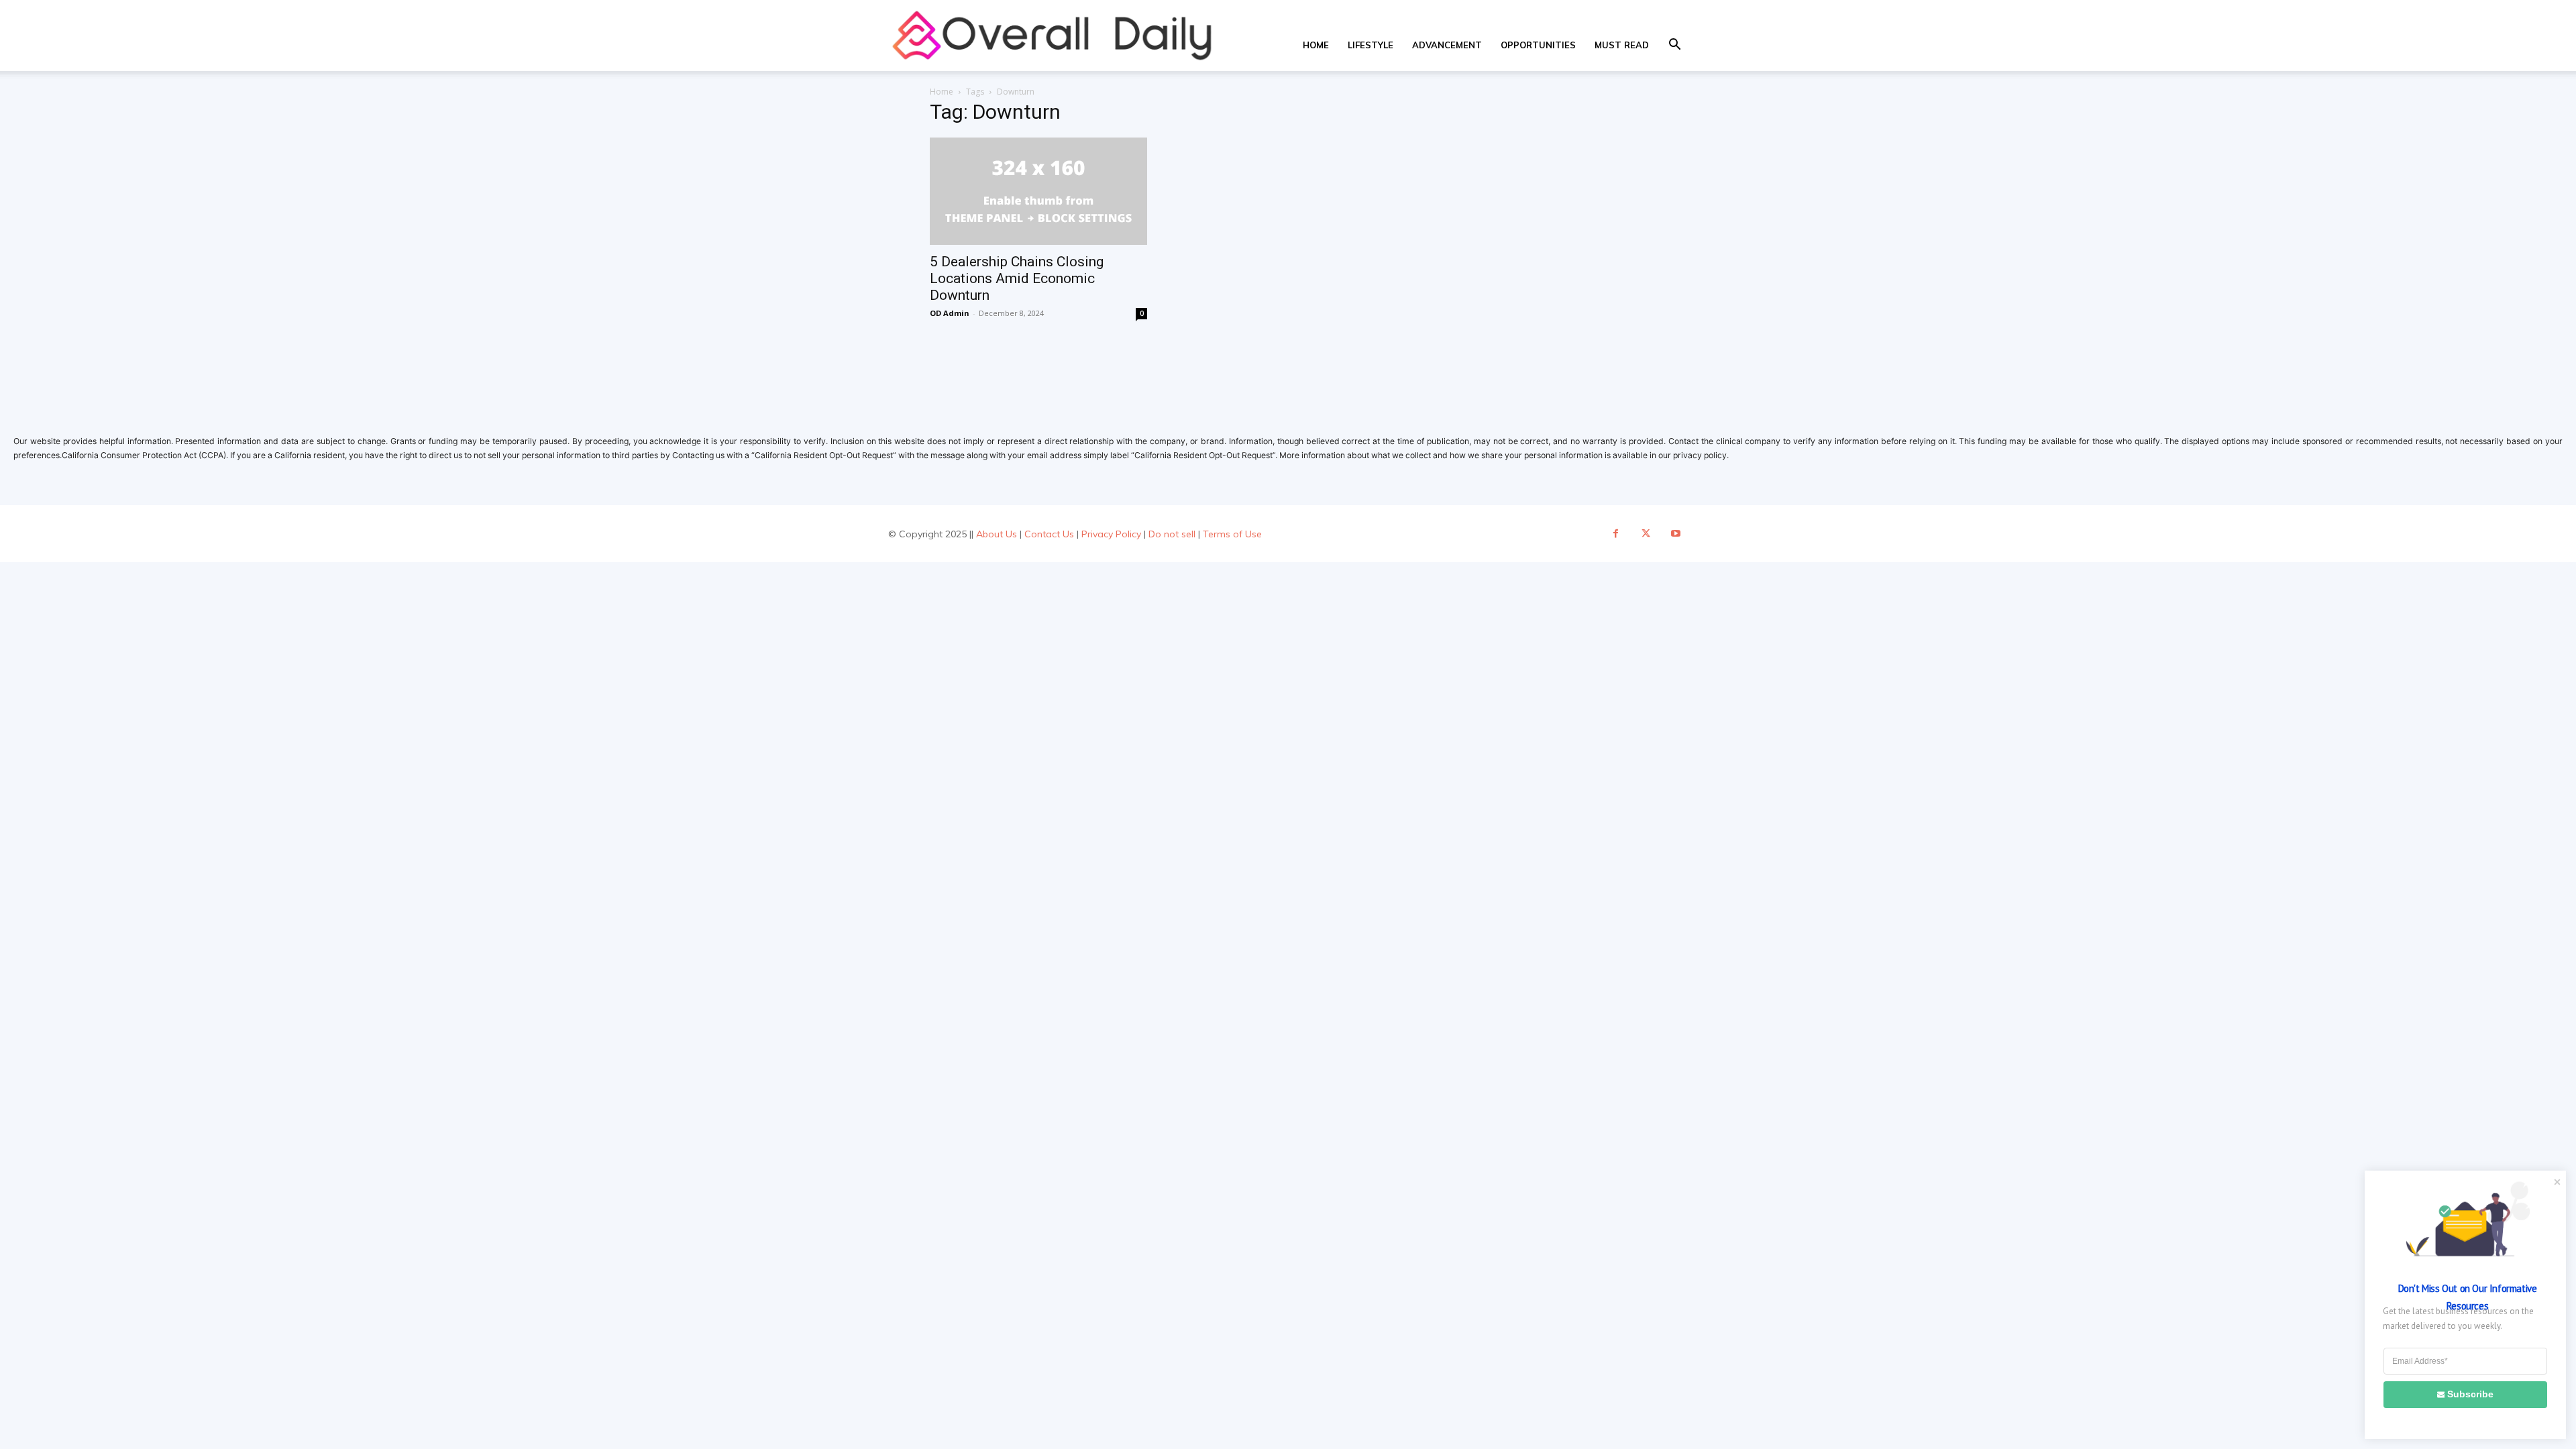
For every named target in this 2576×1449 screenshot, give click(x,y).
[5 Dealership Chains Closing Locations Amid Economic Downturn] (1038, 191)
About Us (997, 534)
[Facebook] (1616, 534)
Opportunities (1538, 45)
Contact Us (1049, 534)
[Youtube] (1676, 534)
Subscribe (2470, 1394)
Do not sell (1172, 534)
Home (1316, 45)
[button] (1674, 46)
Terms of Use (1232, 534)
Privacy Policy (1111, 534)
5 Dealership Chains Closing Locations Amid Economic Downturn (1017, 278)
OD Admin (950, 313)
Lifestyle (1371, 45)
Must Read (1622, 45)
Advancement (1447, 45)
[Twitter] (1646, 534)
